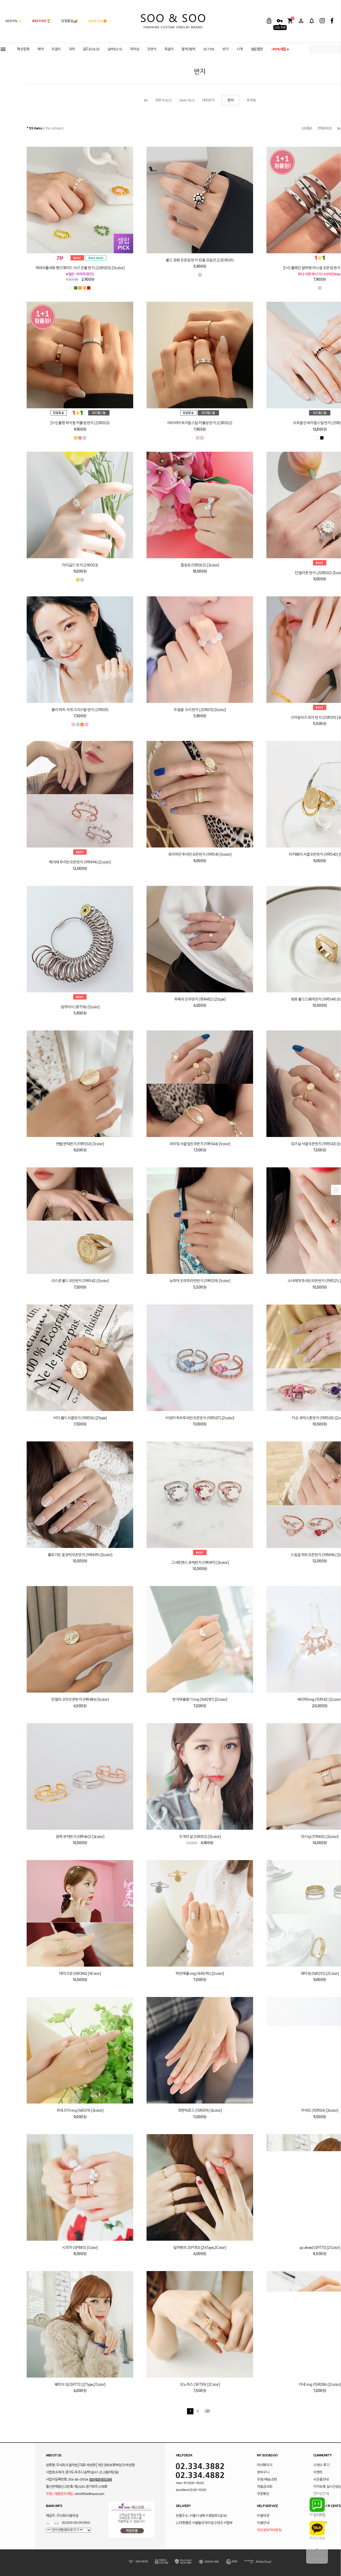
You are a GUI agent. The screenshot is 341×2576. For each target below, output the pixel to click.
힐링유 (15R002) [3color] (200, 566)
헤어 (40, 49)
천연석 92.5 (163, 101)
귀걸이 (56, 49)
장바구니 (263, 2473)
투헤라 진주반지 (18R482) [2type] (200, 1000)
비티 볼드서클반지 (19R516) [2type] (80, 1418)
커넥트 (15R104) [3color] (320, 2111)
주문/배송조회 (267, 2480)
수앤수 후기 (321, 2465)
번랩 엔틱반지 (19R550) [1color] (80, 1144)
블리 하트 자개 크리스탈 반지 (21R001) (80, 710)
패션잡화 (23, 49)
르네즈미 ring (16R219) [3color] (80, 2111)
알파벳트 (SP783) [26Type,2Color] (200, 2248)
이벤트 (318, 2473)
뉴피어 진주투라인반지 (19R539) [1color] (200, 1281)
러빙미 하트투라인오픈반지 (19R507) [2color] (200, 1418)
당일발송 (69, 21)
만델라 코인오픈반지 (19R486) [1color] (80, 1700)
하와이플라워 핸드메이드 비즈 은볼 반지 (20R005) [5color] (80, 268)
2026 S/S (98, 21)
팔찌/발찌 (188, 49)
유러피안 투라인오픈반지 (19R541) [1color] (200, 855)
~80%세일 (279, 49)
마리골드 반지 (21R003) (80, 566)
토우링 (251, 101)
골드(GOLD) (91, 49)
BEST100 (41, 21)
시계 (240, 49)
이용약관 (263, 2516)
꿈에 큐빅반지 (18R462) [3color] (80, 1837)
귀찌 (72, 49)
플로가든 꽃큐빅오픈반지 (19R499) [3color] (80, 1555)
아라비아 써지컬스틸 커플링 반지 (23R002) (200, 423)
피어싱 (135, 49)
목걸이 (169, 49)
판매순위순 (325, 129)
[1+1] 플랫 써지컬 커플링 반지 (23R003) (80, 423)
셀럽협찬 (257, 49)
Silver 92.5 (187, 101)
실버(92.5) (115, 49)
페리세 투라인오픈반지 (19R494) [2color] (80, 863)
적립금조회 (265, 2487)
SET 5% (209, 49)
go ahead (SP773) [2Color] (320, 2248)
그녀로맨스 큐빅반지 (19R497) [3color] (200, 1563)
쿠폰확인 (263, 2494)
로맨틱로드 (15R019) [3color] (200, 2111)
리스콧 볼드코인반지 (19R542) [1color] (80, 1281)
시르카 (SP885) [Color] (80, 2248)
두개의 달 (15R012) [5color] (200, 1837)
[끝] (207, 2411)
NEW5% (13, 21)
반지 (226, 49)
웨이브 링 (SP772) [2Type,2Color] (80, 2385)
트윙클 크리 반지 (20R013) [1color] (200, 710)
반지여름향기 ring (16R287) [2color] (200, 1700)
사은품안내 (321, 2480)
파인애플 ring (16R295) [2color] (200, 1974)
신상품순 (307, 129)
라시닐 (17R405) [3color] (320, 1837)
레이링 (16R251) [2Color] (320, 1974)
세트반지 (208, 101)
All (146, 101)
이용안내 (263, 2523)
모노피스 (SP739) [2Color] (200, 2385)
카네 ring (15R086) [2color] (320, 2385)
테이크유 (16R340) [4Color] (80, 1974)
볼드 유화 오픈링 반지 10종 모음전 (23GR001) (200, 261)
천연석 (152, 49)
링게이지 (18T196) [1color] (80, 1007)
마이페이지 (265, 2465)
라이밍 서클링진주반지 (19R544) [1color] (200, 1144)
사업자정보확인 (101, 2480)
